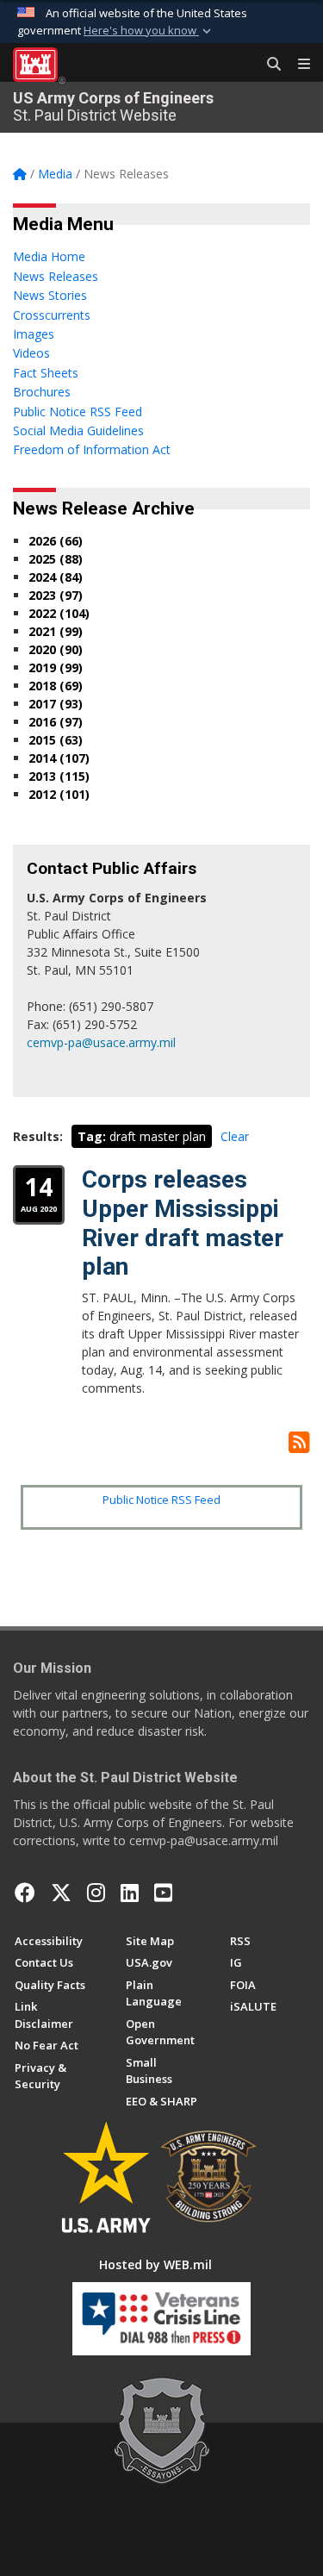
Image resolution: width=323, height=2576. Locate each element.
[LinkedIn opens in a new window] (130, 1893)
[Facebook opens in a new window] (25, 1893)
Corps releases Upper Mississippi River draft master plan (183, 1223)
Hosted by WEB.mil (155, 2264)
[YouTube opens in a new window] (163, 1893)
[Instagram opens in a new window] (96, 1893)
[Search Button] (268, 65)
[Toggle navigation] (297, 65)
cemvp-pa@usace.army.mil (101, 1042)
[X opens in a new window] (61, 1893)
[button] (149, 31)
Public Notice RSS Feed (161, 1500)
